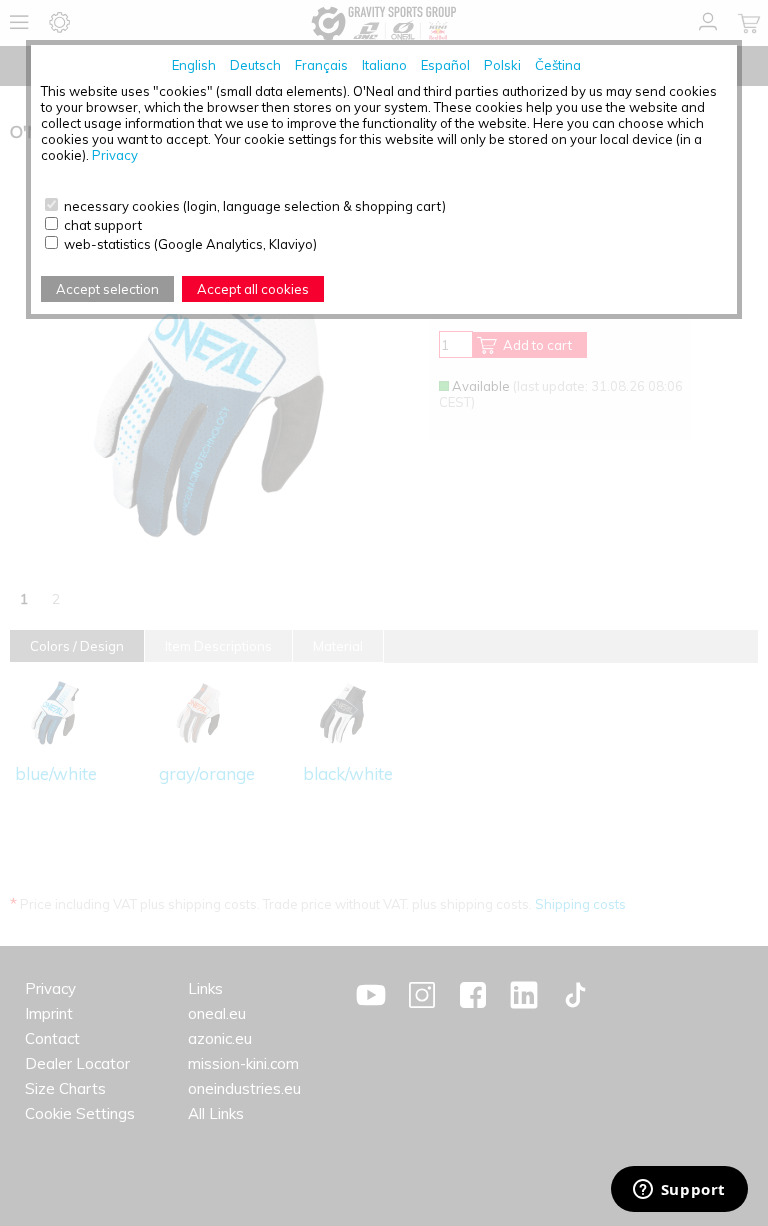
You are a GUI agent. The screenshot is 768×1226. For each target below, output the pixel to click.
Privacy (115, 155)
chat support (103, 225)
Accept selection (107, 289)
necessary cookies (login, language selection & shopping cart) (255, 206)
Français (321, 65)
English (194, 65)
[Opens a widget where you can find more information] (679, 1191)
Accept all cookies (253, 289)
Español (445, 65)
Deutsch (255, 65)
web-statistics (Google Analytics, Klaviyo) (190, 244)
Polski (502, 65)
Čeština (558, 65)
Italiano (384, 65)
